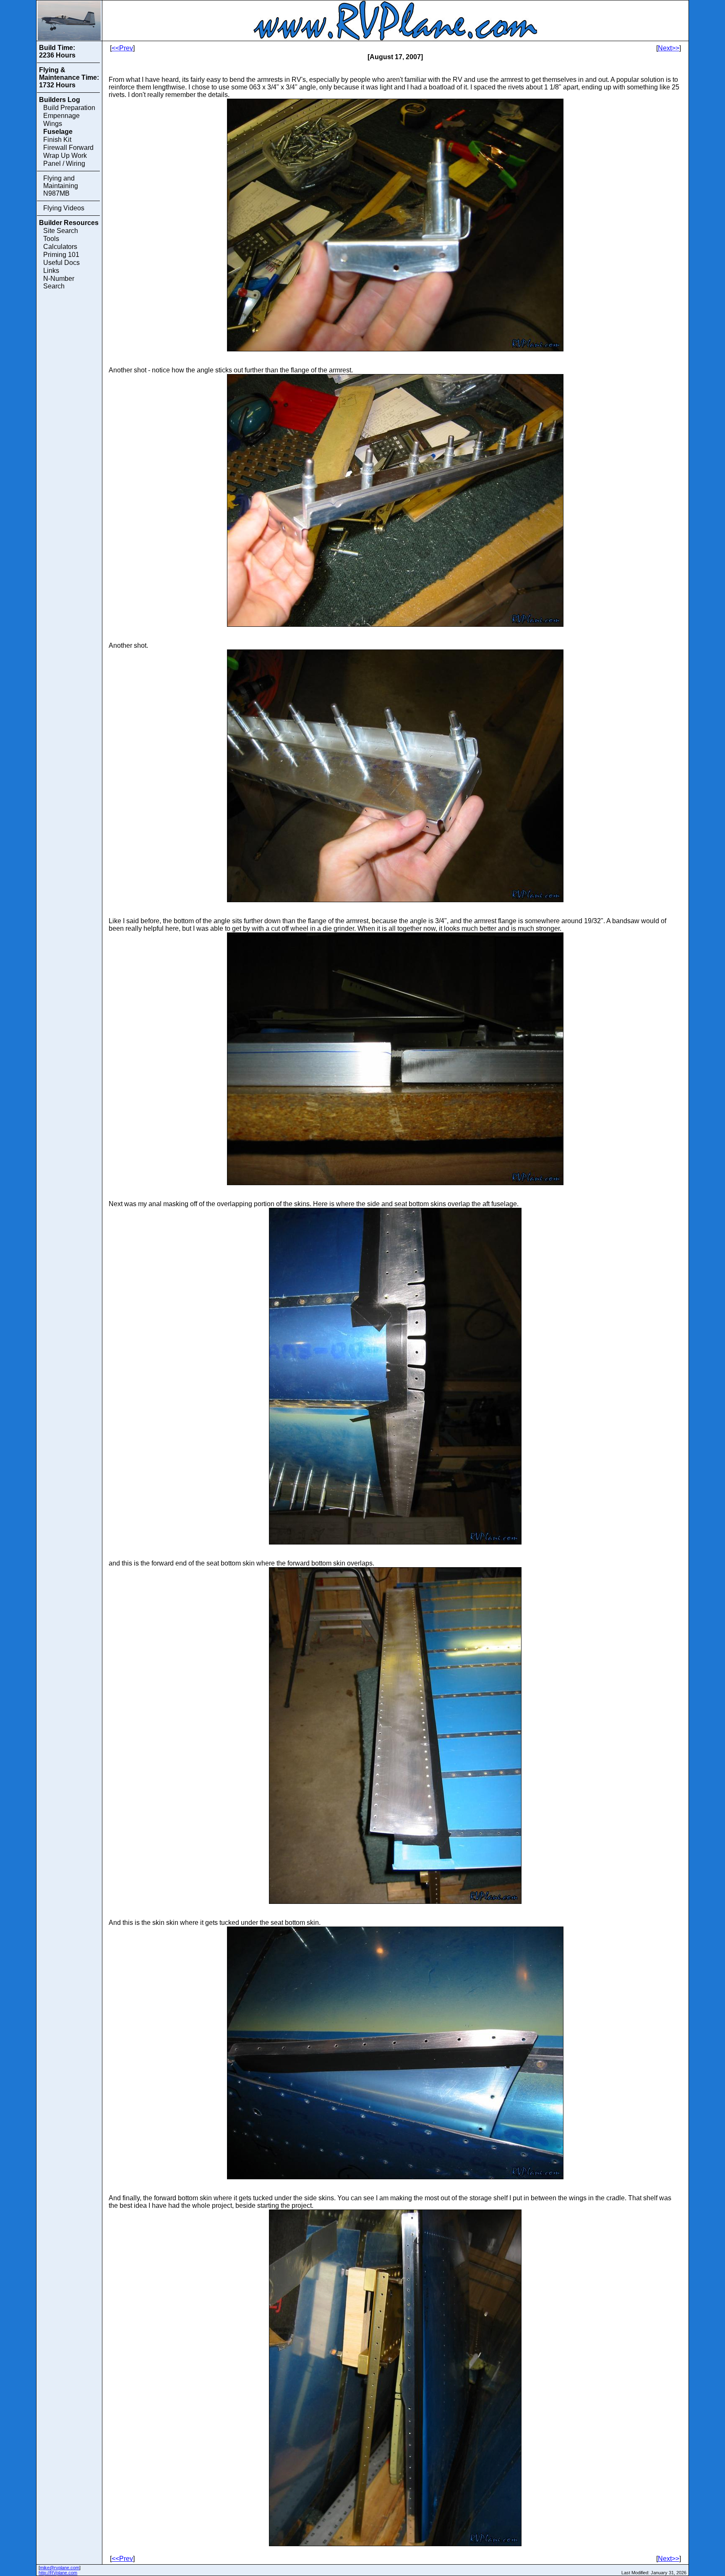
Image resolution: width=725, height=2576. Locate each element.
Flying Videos (64, 208)
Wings (53, 124)
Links (51, 271)
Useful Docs (61, 263)
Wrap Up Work (65, 156)
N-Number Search (59, 282)
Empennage (61, 116)
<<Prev (122, 48)
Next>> (669, 48)
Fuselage (58, 132)
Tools (51, 239)
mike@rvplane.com (60, 2568)
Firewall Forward (68, 148)
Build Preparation (69, 108)
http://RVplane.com (58, 2573)
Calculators (60, 247)
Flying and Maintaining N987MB (61, 186)
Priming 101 (61, 255)
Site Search (61, 231)
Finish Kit (57, 140)
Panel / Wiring (64, 164)
